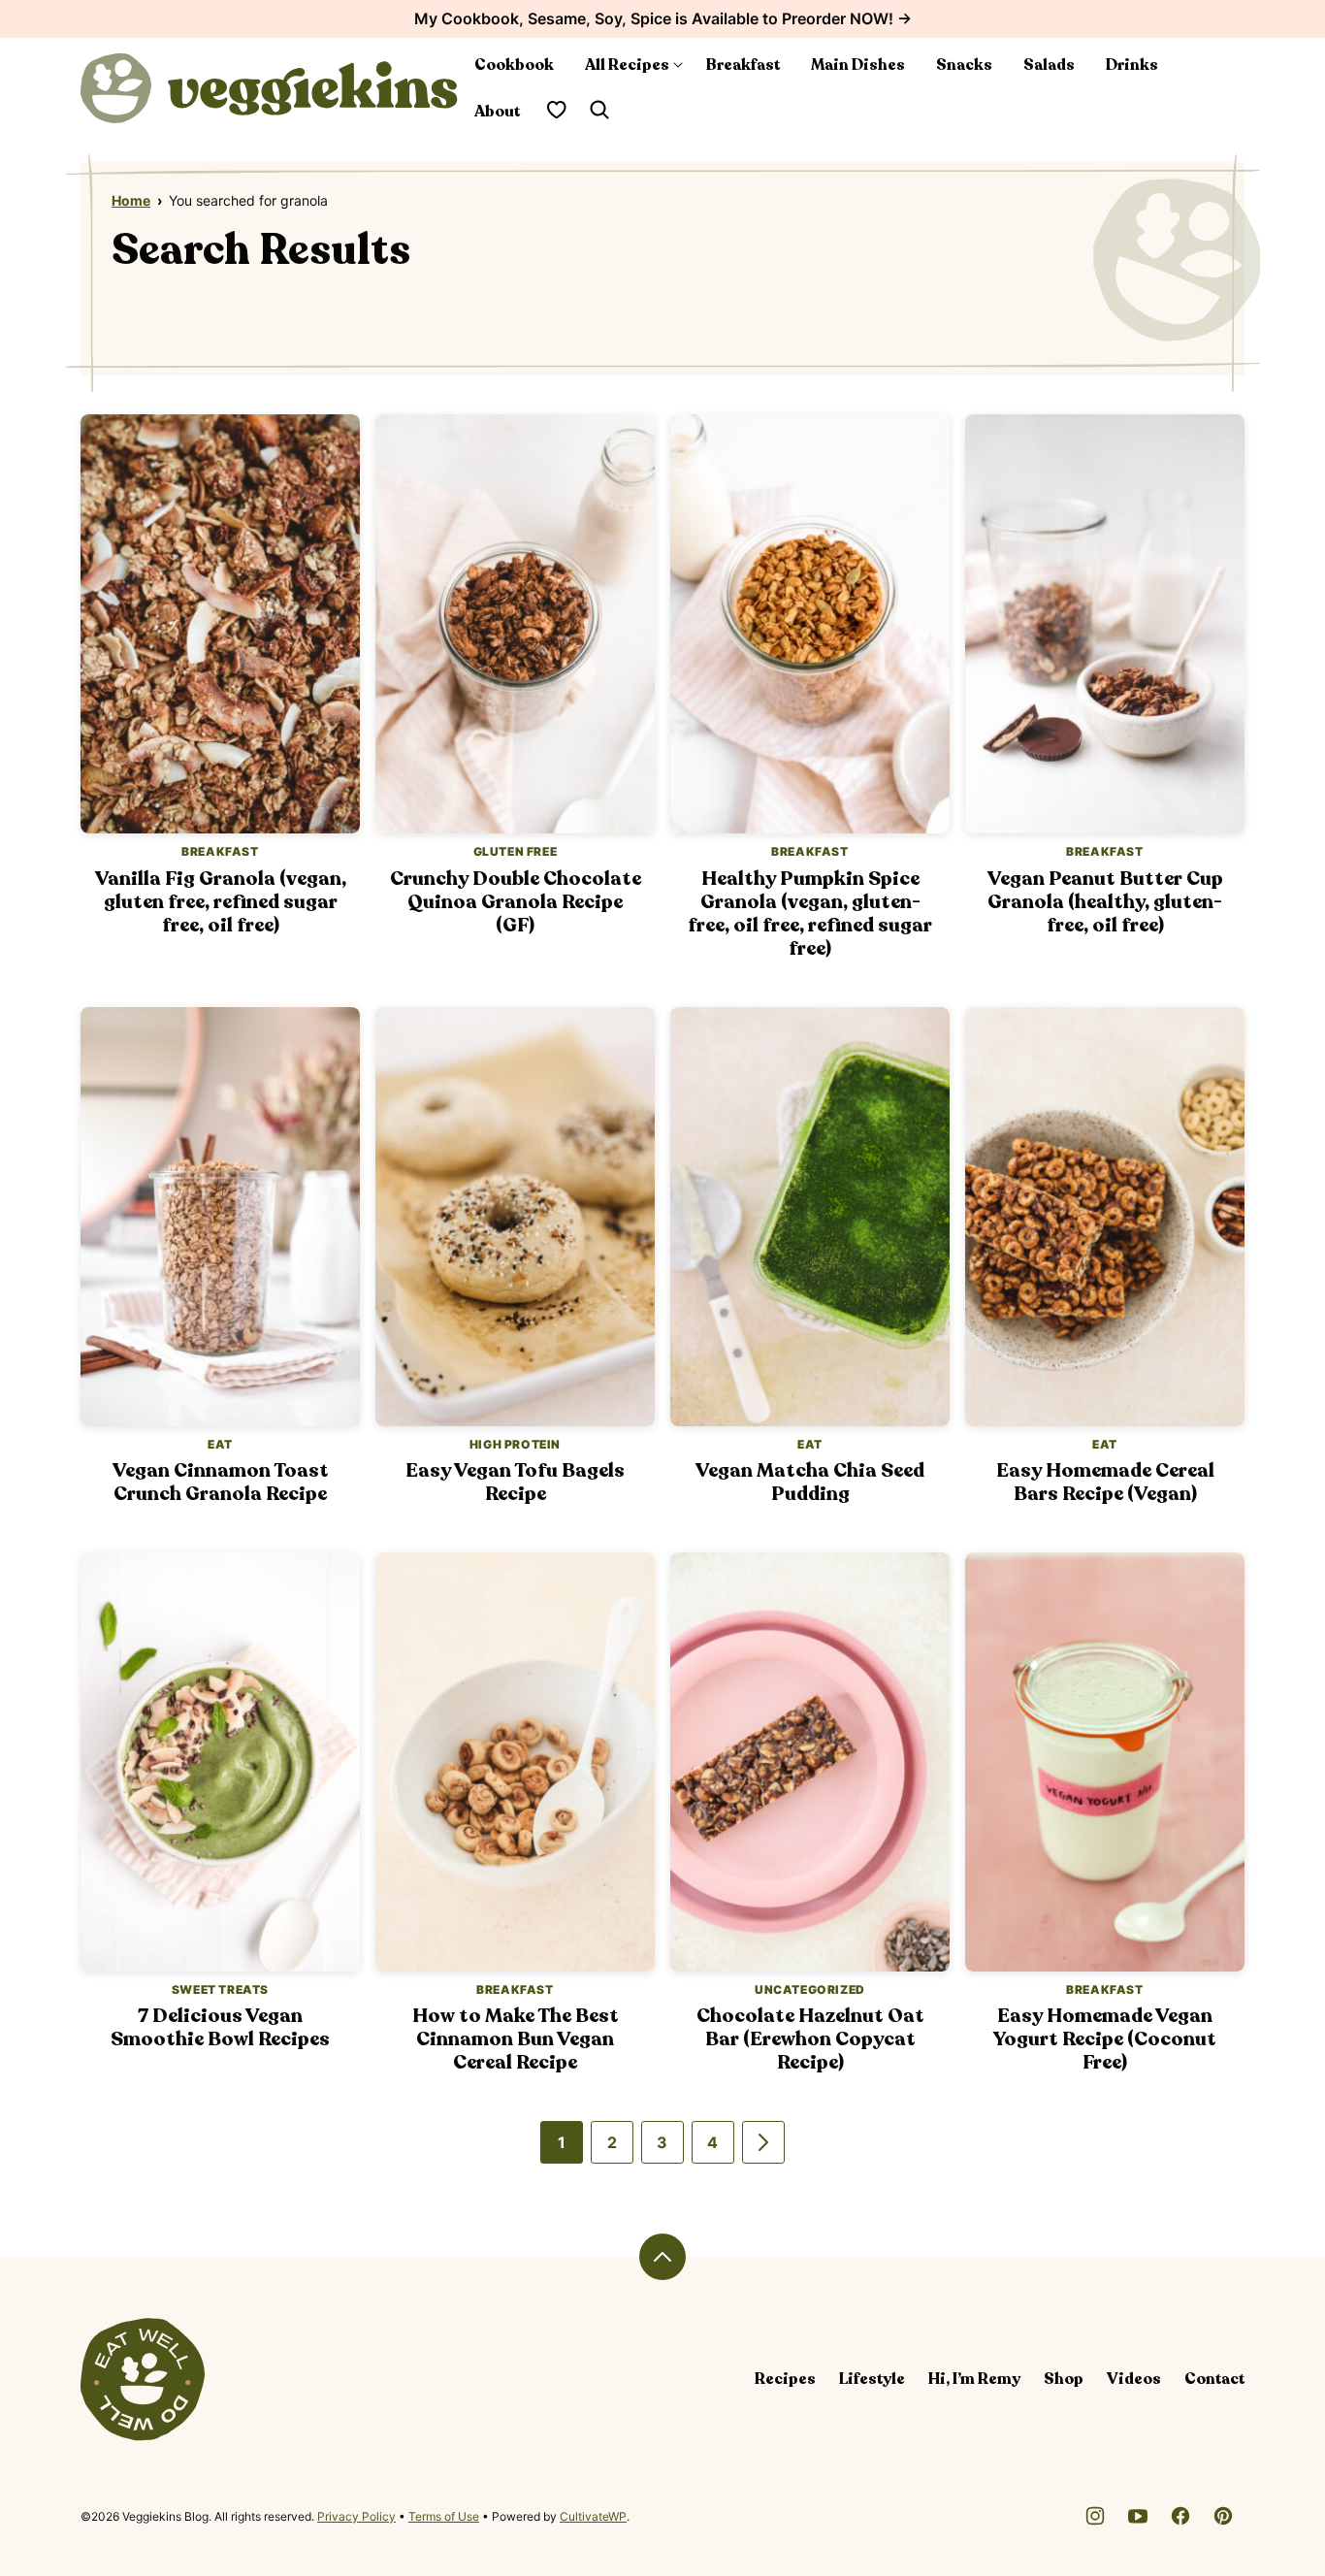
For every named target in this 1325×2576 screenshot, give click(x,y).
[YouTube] (1138, 2516)
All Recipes (627, 65)
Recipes (785, 2379)
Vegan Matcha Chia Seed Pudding (810, 1482)
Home (131, 200)
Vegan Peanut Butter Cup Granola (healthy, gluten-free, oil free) (1105, 902)
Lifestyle (872, 2379)
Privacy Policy (356, 2516)
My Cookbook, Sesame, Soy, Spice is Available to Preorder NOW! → (663, 18)
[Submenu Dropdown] (678, 65)
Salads (1049, 65)
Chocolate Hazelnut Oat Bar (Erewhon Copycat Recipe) (810, 2039)
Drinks (1132, 65)
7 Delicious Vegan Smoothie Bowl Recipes (220, 2027)
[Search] (599, 110)
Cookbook (514, 65)
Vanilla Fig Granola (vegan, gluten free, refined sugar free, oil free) (221, 902)
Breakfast (743, 65)
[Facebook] (1180, 2516)
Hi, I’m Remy (974, 2379)
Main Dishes (858, 65)
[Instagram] (1095, 2516)
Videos (1134, 2379)
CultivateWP (593, 2516)
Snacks (964, 65)
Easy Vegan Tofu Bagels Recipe (515, 1482)
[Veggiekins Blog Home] (270, 88)
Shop (1064, 2379)
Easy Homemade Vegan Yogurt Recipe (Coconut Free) (1105, 2039)
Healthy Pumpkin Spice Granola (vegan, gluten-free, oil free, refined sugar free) (810, 913)
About (497, 112)
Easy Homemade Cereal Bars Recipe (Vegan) (1105, 1482)
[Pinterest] (1223, 2516)
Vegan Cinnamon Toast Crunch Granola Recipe (221, 1482)
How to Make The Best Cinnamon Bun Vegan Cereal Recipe (516, 2039)
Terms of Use (444, 2516)
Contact (1214, 2379)
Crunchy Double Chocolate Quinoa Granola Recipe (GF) (516, 902)
